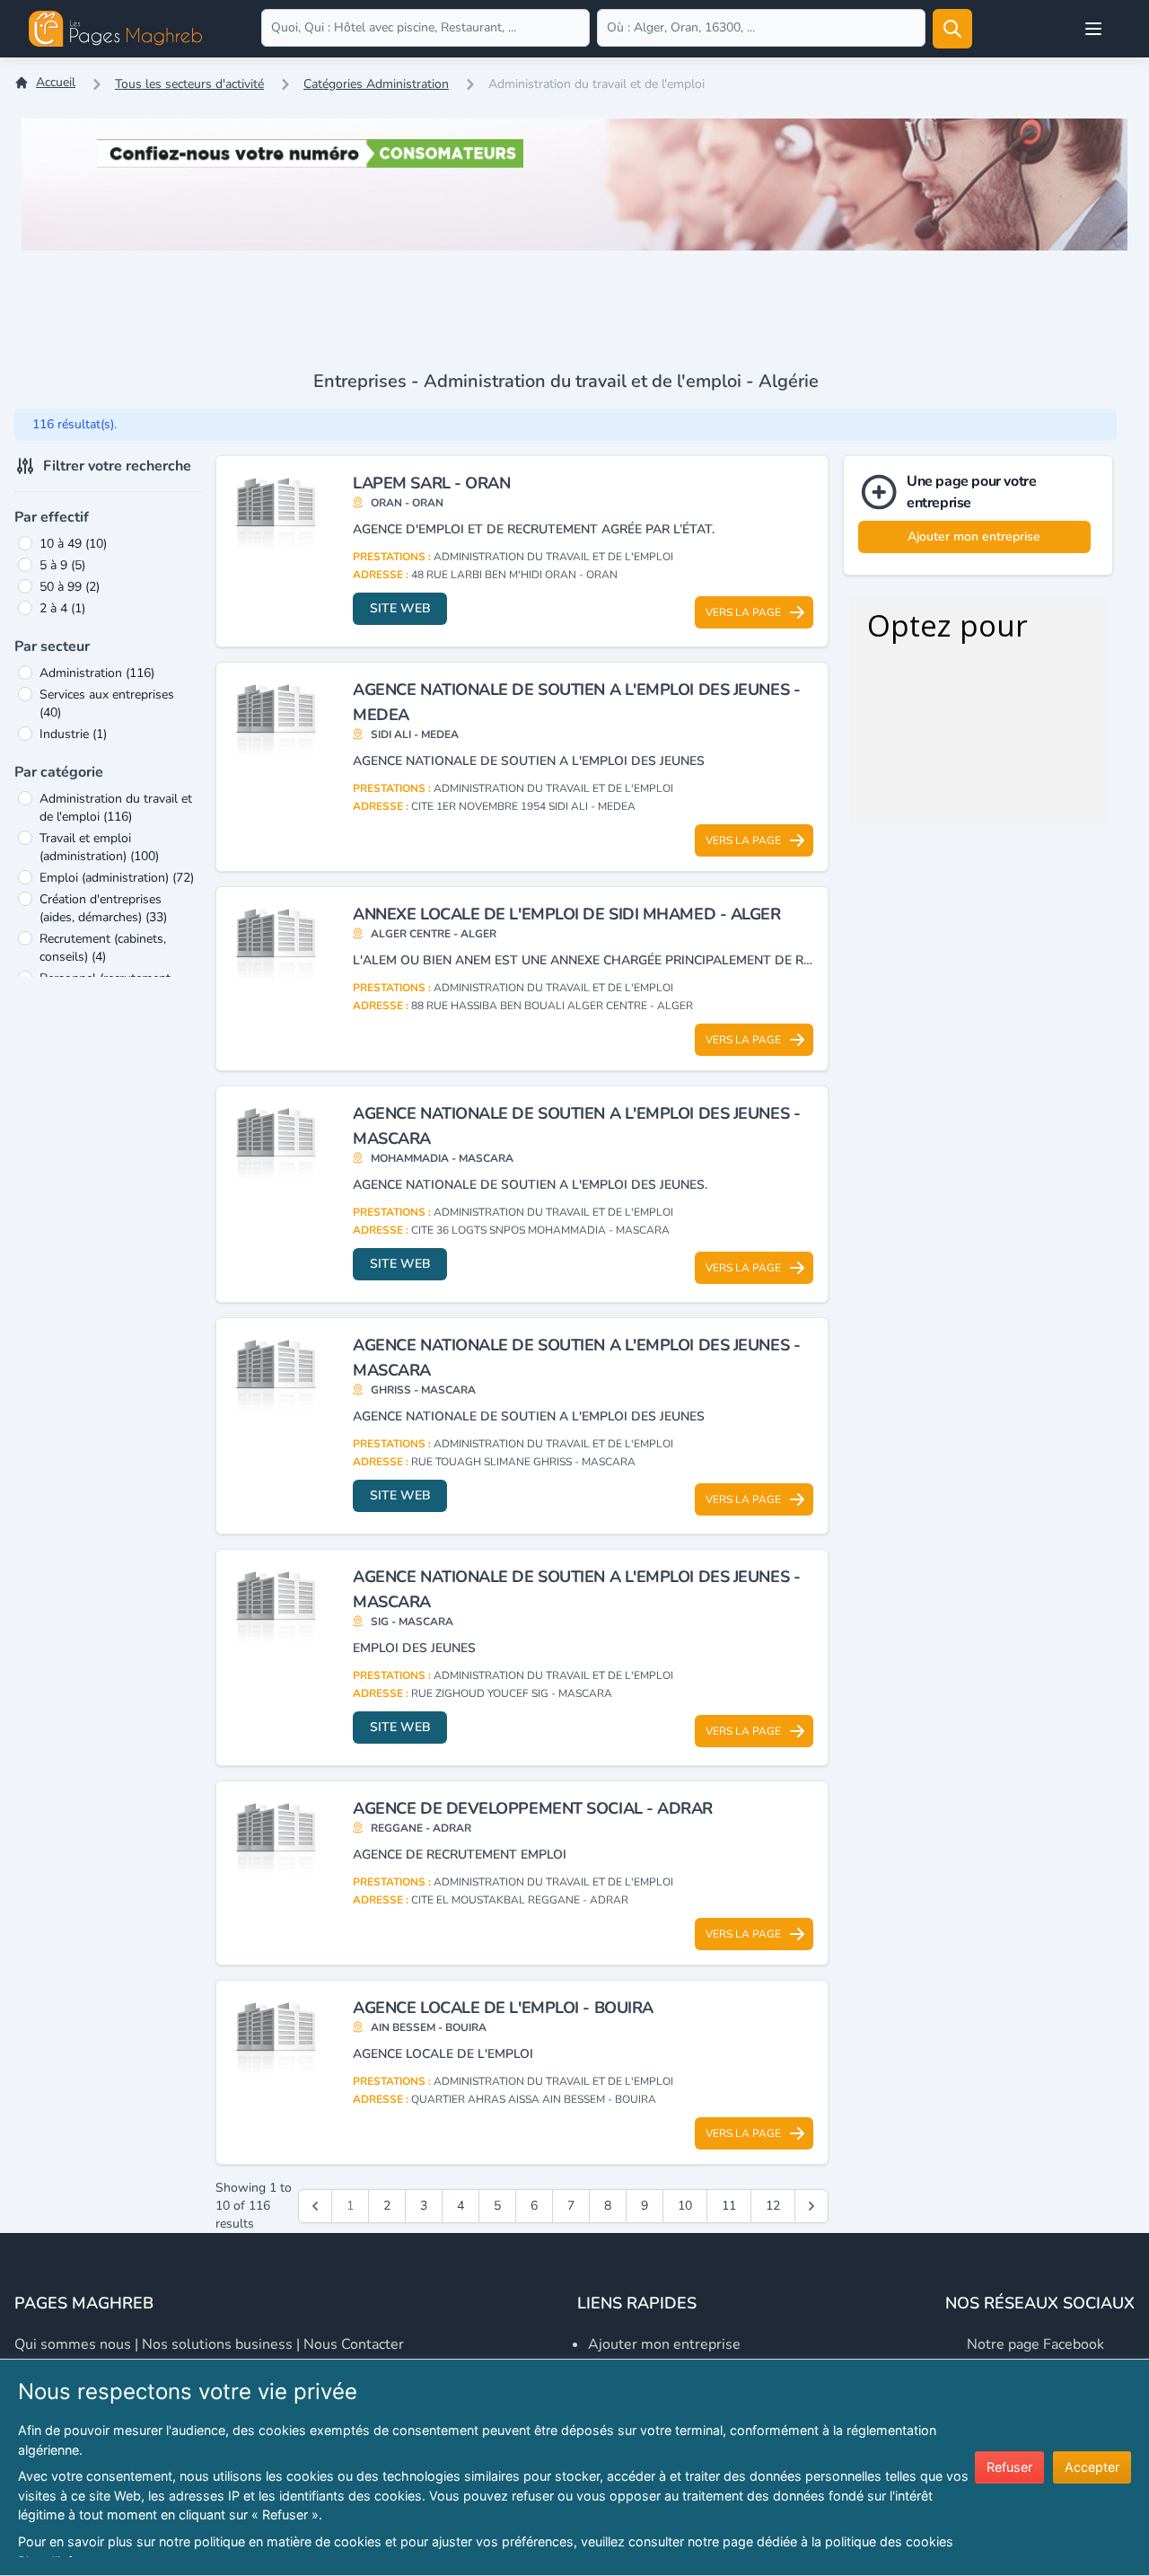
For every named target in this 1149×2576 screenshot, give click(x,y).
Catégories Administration (376, 84)
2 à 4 (62, 608)
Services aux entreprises (107, 703)
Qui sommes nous (73, 2344)
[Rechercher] (952, 29)
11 (729, 2206)
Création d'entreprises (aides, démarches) (103, 908)
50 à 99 (70, 587)
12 (773, 2206)
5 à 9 (62, 565)
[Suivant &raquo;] (811, 2206)
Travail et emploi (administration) (99, 847)
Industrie (73, 734)
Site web (400, 608)
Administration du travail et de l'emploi (116, 808)
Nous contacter (354, 2344)
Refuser (1009, 2467)
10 (685, 2206)
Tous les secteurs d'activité (189, 84)
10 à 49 (73, 544)
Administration (97, 673)
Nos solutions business (217, 2344)
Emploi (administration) (117, 878)
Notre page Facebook (1035, 2344)
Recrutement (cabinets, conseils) (103, 948)
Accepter (1092, 2467)
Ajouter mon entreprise (974, 536)
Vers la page (743, 612)
